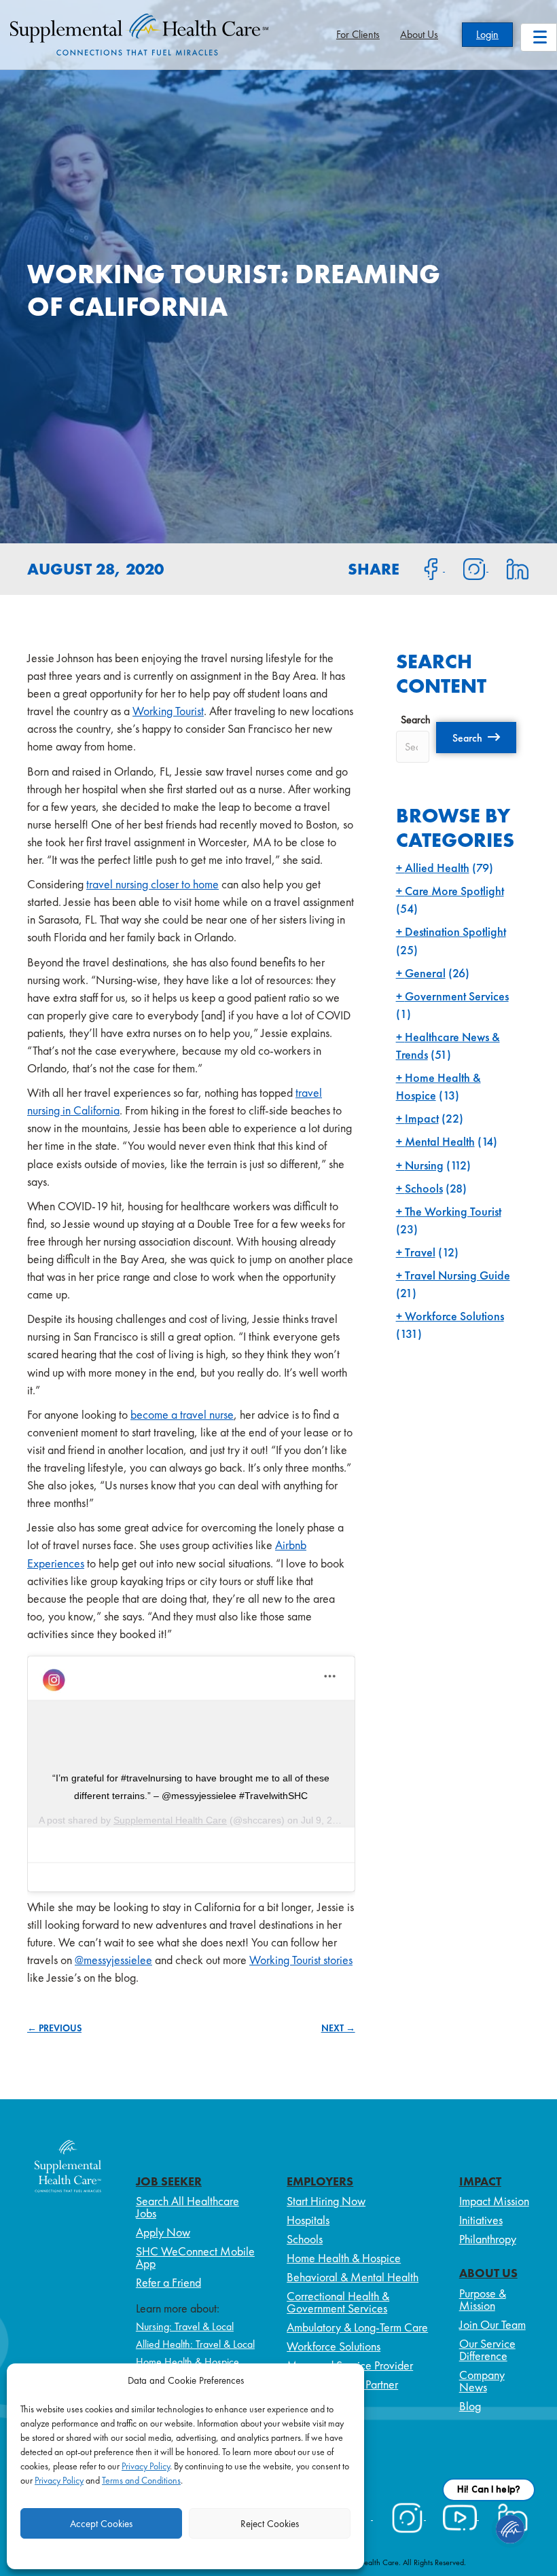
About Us (419, 34)
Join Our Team (492, 2324)
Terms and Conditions (141, 2480)
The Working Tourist (453, 1211)
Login (487, 34)
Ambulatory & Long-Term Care (357, 2327)
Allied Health (437, 868)
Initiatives (481, 2220)
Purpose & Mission (483, 2299)
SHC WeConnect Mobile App (195, 2257)
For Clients (358, 34)
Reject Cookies (270, 2524)
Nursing (424, 1165)
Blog (470, 2406)
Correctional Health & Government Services (338, 2302)
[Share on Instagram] (467, 568)
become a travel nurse (182, 1414)
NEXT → (338, 2028)
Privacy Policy (146, 2466)
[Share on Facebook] (423, 568)
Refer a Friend (168, 2282)
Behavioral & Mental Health (353, 2277)
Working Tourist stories (301, 1960)
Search (416, 720)
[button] (476, 738)
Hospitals (308, 2220)
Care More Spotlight (454, 891)
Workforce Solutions (454, 1316)
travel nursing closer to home (152, 884)
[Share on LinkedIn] (509, 568)
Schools (424, 1188)
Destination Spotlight (455, 931)
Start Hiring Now (326, 2201)
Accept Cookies (101, 2524)
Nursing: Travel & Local (185, 2326)
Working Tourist (168, 711)
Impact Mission (494, 2201)
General (425, 973)
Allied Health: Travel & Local (195, 2344)
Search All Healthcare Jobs (187, 2207)
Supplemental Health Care (170, 1820)
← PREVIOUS (54, 2028)
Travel (420, 1252)
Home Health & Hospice (187, 2362)
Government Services (457, 996)
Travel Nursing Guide (457, 1275)
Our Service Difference (487, 2350)
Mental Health (440, 1141)
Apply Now (163, 2232)
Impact (422, 1118)
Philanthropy (488, 2239)
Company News (482, 2381)
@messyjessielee (113, 1960)
